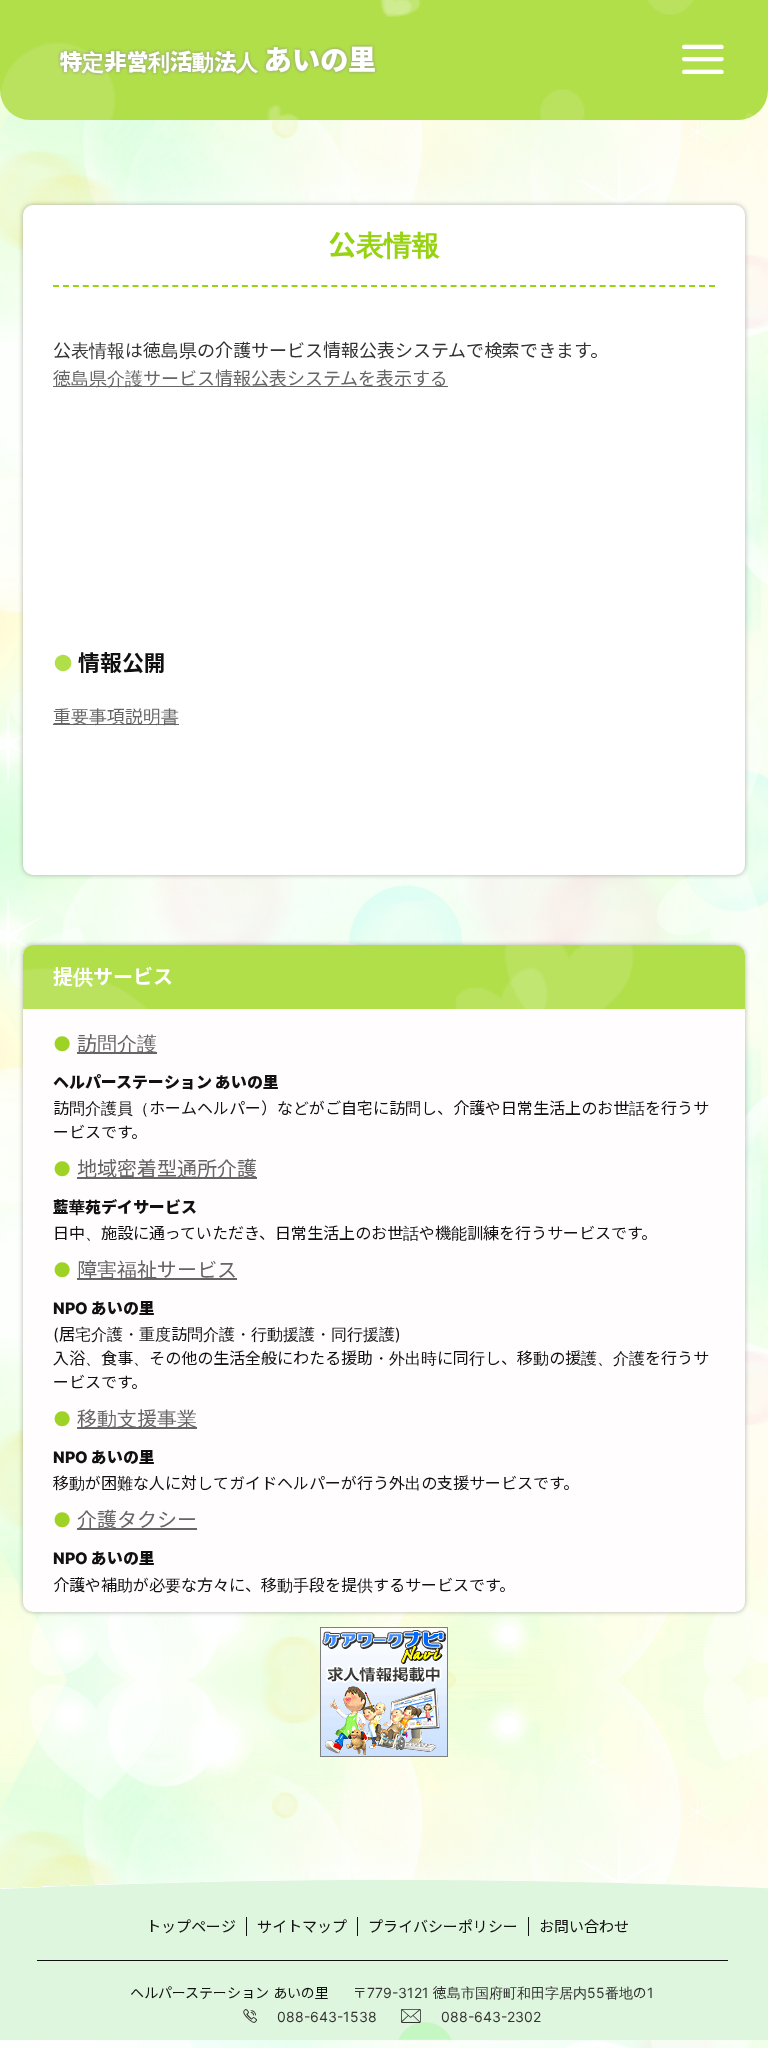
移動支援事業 (137, 1419)
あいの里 (218, 60)
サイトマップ (302, 1926)
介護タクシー (137, 1520)
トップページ (191, 1926)
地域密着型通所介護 (167, 1169)
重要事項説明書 (116, 716)
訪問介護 (117, 1044)
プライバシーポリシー (443, 1926)
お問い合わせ (584, 1926)
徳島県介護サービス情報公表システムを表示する (250, 378)
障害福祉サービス (157, 1270)
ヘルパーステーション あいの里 (229, 1992)
